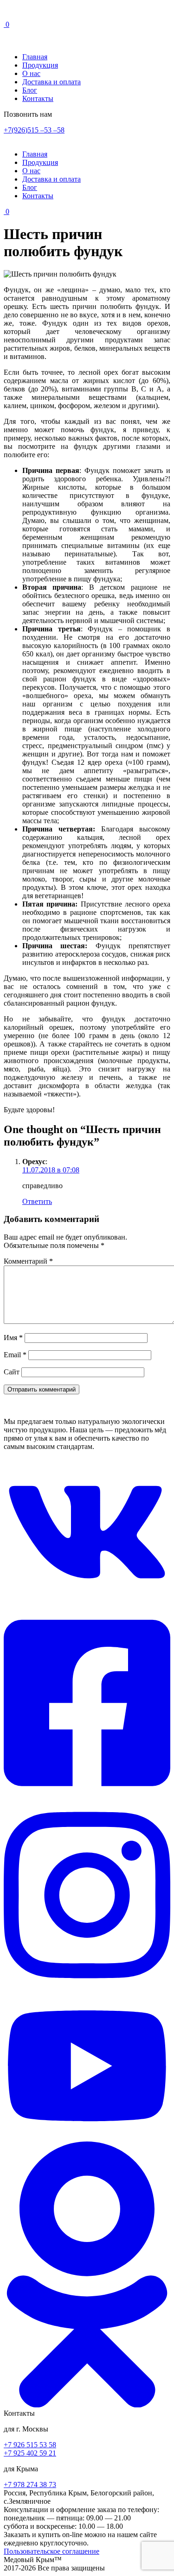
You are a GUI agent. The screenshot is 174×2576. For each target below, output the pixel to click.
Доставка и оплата (52, 82)
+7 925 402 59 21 (30, 2453)
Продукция (40, 65)
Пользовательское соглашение (52, 2551)
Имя (13, 1338)
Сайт (12, 1372)
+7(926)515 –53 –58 (34, 130)
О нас (31, 73)
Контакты (38, 98)
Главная (35, 57)
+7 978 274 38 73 (30, 2485)
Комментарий (28, 1261)
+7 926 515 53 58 (30, 2445)
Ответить (37, 1201)
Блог (30, 90)
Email (15, 1355)
